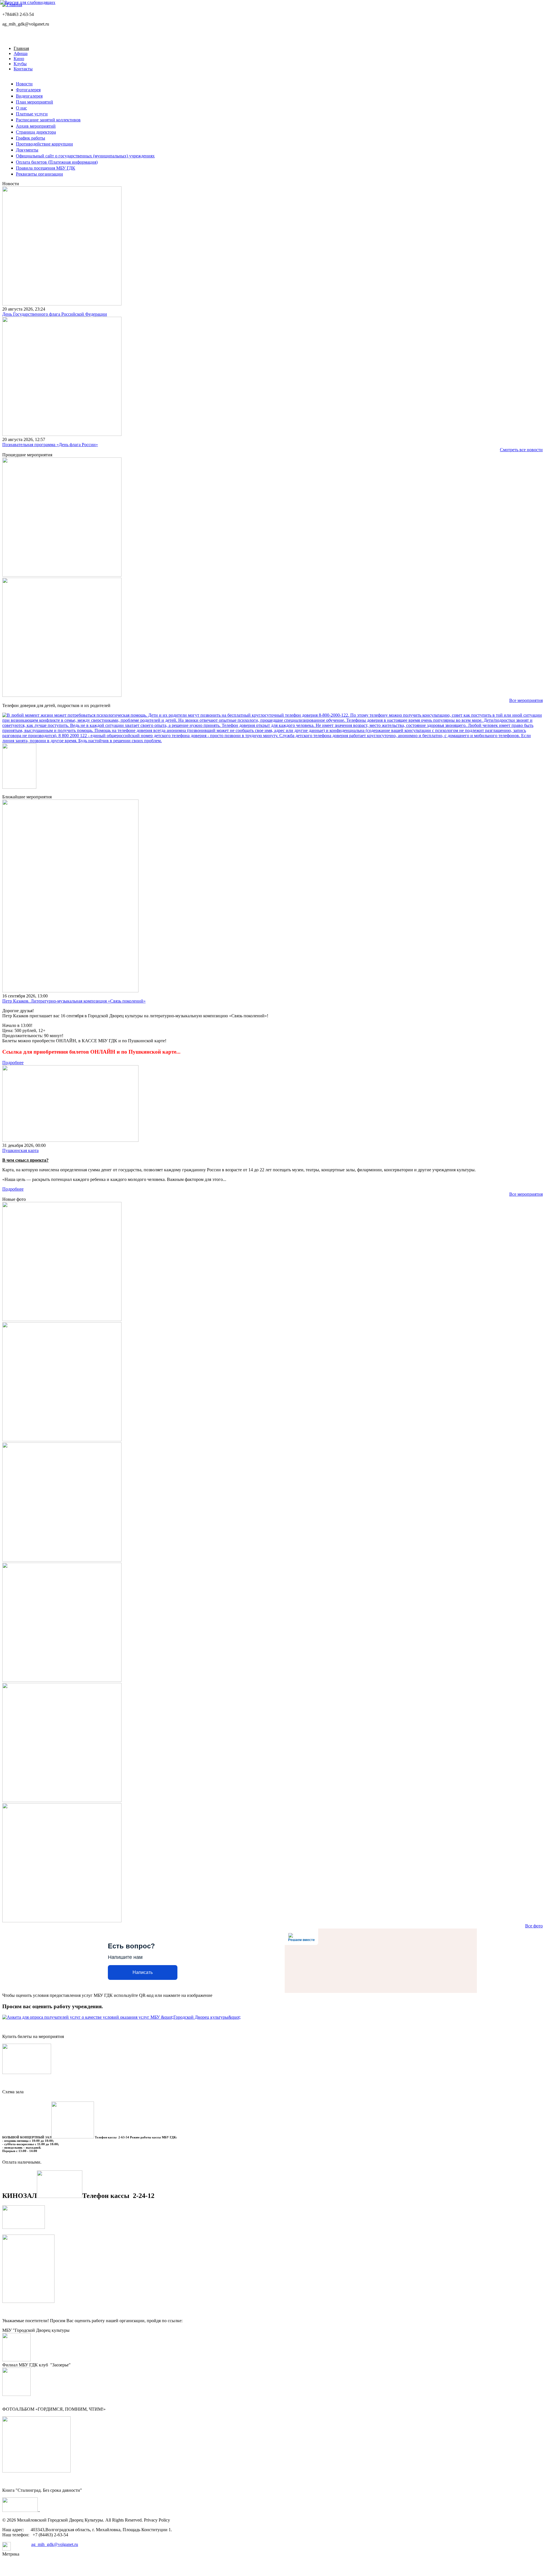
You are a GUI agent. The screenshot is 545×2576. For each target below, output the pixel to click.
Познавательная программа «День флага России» (50, 445)
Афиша (21, 53)
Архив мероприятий (36, 126)
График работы (31, 138)
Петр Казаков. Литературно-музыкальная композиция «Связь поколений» (74, 1001)
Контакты (23, 69)
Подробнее (13, 1063)
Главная (21, 48)
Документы (27, 150)
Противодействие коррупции (44, 144)
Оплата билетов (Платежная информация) (57, 162)
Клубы (20, 64)
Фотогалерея (28, 90)
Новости (24, 84)
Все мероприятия (526, 700)
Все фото (534, 1926)
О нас (21, 108)
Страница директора (36, 132)
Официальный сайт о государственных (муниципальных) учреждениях (85, 156)
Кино (19, 59)
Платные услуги (32, 114)
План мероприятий (34, 102)
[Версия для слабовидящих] (28, 2)
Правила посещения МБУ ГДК (46, 168)
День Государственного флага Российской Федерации (55, 314)
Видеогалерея (29, 96)
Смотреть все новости (521, 450)
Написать (143, 1972)
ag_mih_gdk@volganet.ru (55, 2544)
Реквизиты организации (39, 174)
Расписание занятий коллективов (48, 120)
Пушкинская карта (20, 1150)
